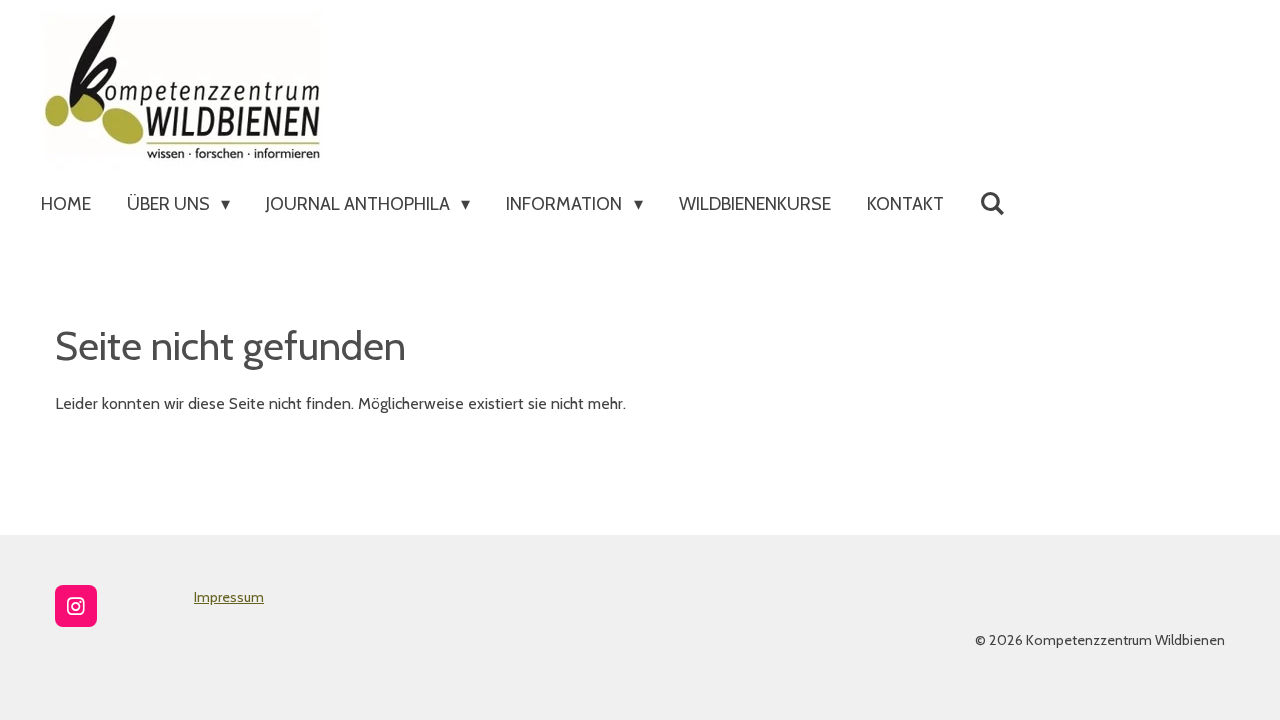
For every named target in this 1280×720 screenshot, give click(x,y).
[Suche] (992, 204)
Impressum (229, 597)
